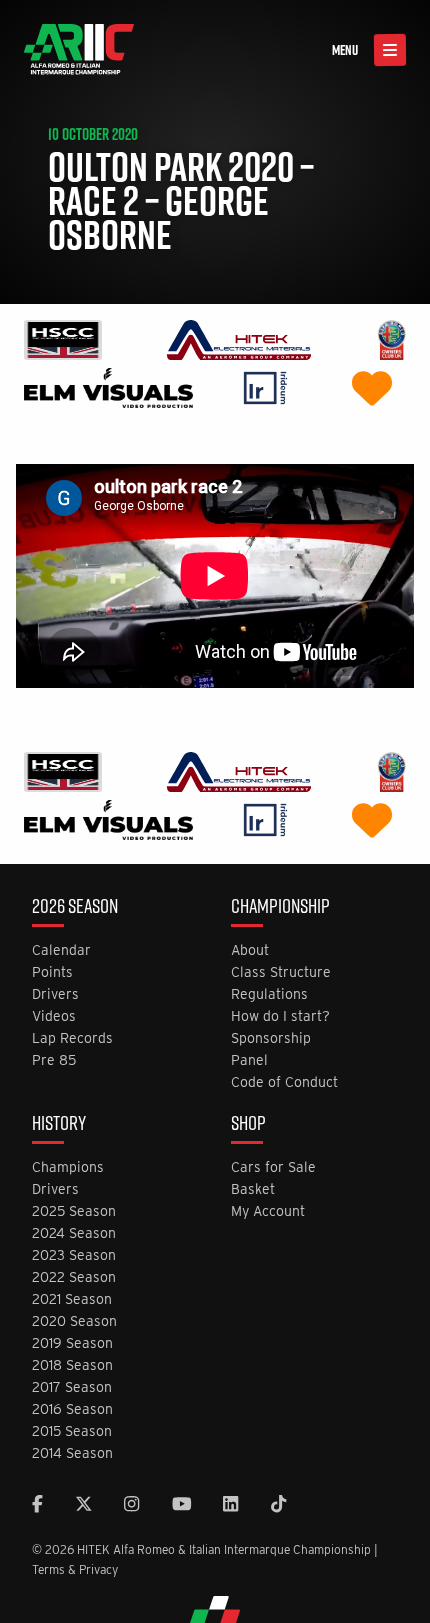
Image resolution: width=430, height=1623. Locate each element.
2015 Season (72, 1431)
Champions (68, 1167)
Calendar (61, 950)
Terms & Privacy (75, 1569)
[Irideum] (265, 390)
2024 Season (74, 1233)
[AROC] (391, 342)
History (59, 1125)
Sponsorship (271, 1038)
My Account (268, 1211)
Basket (253, 1189)
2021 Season (72, 1299)
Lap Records (72, 1038)
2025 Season (74, 1211)
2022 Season (74, 1277)
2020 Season (74, 1321)
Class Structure (281, 972)
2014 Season (72, 1453)
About (250, 950)
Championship (280, 908)
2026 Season (75, 908)
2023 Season (74, 1255)
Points (52, 972)
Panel (249, 1060)
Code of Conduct (284, 1082)
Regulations (269, 994)
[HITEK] (239, 342)
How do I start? (280, 1016)
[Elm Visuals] (108, 390)
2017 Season (72, 1387)
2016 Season (72, 1409)
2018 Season (72, 1365)
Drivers (55, 994)
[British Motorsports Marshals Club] (372, 390)
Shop (248, 1125)
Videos (54, 1016)
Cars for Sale (273, 1167)
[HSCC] (63, 342)
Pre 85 (54, 1060)
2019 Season (72, 1343)
